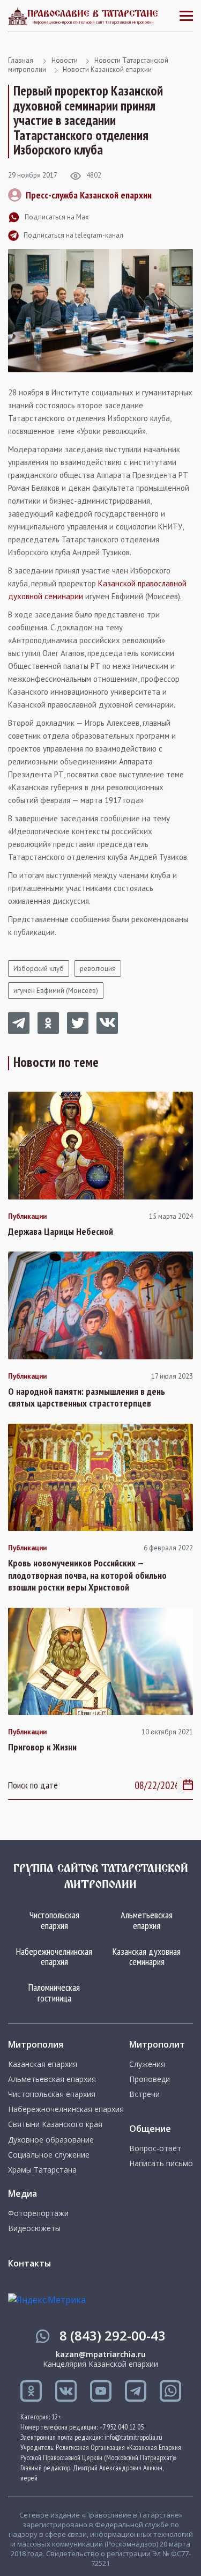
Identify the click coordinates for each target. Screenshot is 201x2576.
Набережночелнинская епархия (54, 1957)
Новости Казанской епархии (107, 69)
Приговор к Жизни (42, 1747)
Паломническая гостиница (54, 1993)
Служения (147, 2064)
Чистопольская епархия (54, 1920)
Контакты (29, 2263)
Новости (65, 60)
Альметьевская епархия (147, 1920)
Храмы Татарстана (42, 2170)
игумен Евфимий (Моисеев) (56, 991)
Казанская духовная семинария (147, 1957)
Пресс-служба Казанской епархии (89, 195)
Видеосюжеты (34, 2228)
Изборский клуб (39, 969)
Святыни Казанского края (55, 2124)
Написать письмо (161, 2163)
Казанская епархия (43, 2064)
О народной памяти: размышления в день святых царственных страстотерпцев (87, 1398)
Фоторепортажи (38, 2213)
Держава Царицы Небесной (61, 1232)
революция (98, 969)
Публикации (27, 1217)
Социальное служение (49, 2155)
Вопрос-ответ (155, 2148)
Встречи (144, 2094)
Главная (21, 60)
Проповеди (150, 2079)
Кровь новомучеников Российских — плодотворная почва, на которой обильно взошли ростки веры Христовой (87, 1575)
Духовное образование (51, 2140)
